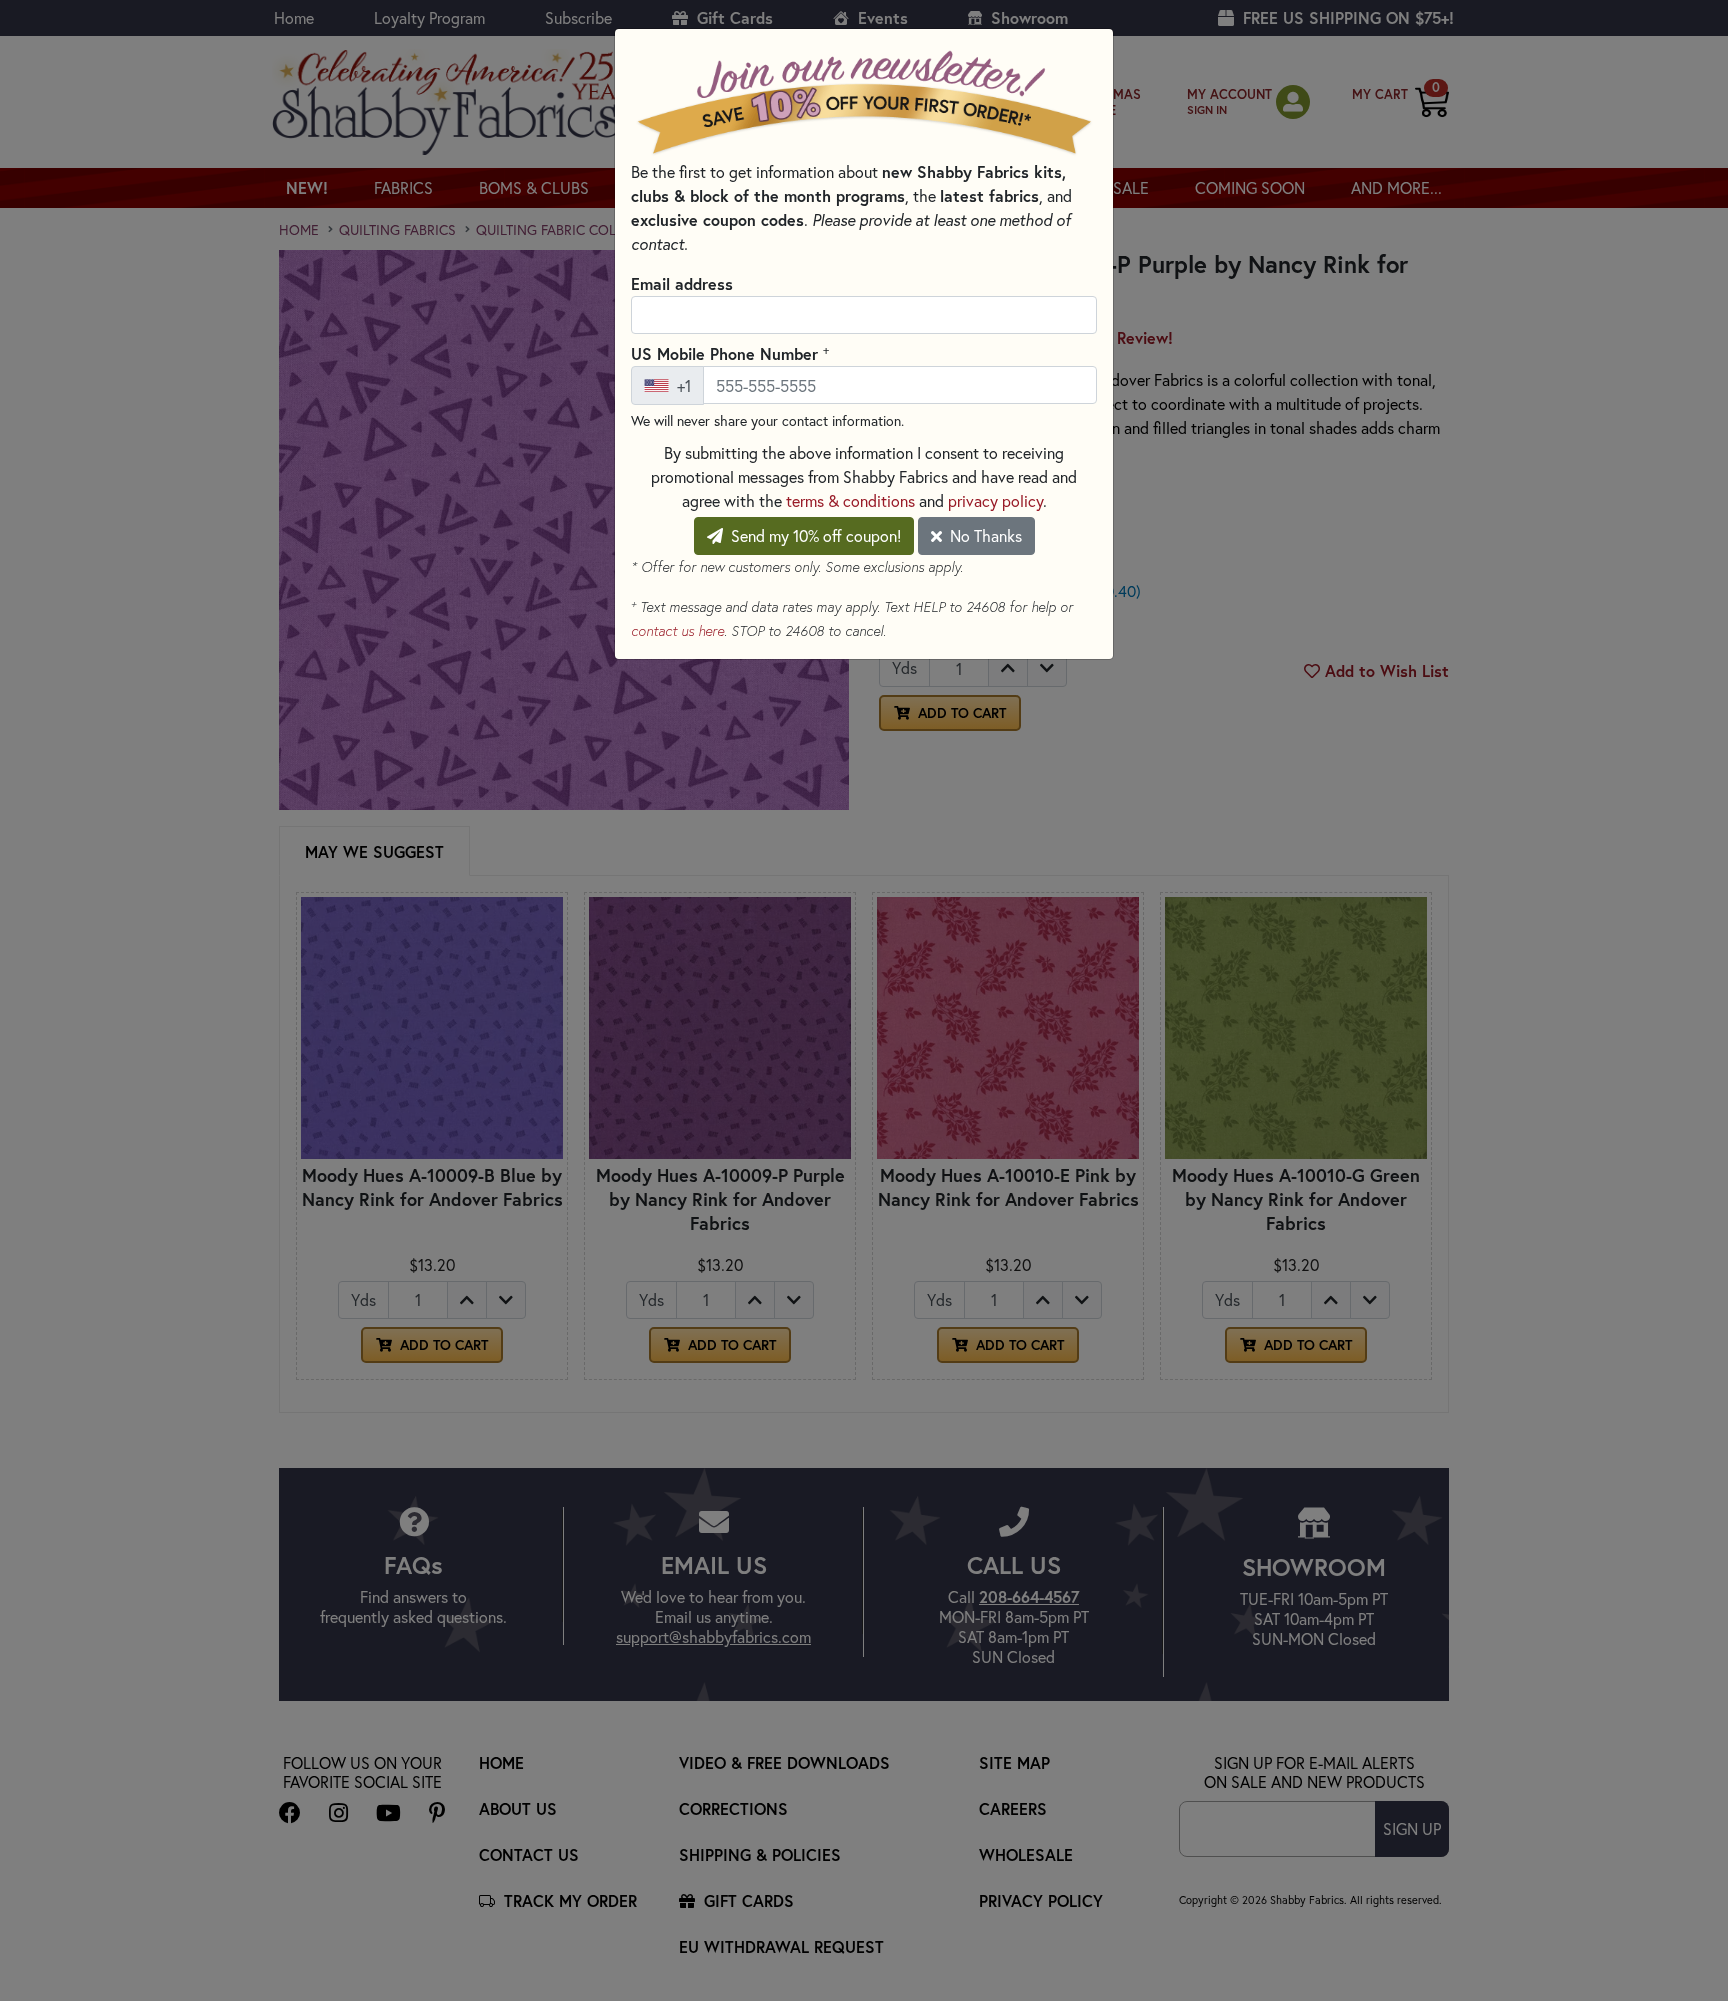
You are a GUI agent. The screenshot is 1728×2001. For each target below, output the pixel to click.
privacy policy (995, 500)
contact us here (677, 631)
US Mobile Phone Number (730, 353)
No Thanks (984, 535)
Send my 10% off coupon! (814, 535)
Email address (682, 283)
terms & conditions (850, 500)
